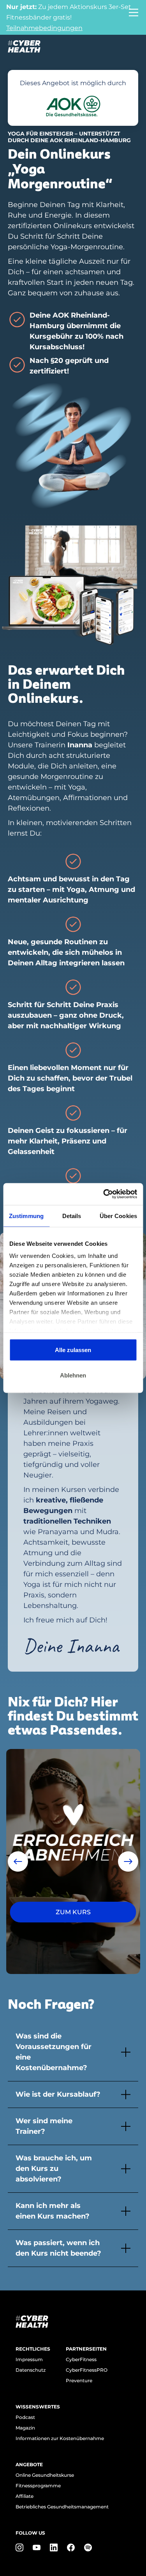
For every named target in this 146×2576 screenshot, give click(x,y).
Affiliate (25, 2496)
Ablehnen (73, 1375)
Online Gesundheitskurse (45, 2475)
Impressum (29, 2359)
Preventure (79, 2380)
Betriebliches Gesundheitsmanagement (62, 2507)
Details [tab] (72, 1216)
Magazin (25, 2428)
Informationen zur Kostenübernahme (60, 2438)
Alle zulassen (73, 1350)
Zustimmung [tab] (26, 1216)
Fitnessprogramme (38, 2486)
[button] (18, 1861)
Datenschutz (31, 2370)
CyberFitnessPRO (87, 2370)
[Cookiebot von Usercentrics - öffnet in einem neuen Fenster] (104, 1194)
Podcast (25, 2417)
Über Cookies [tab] (118, 1216)
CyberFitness (81, 2359)
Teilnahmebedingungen (44, 28)
